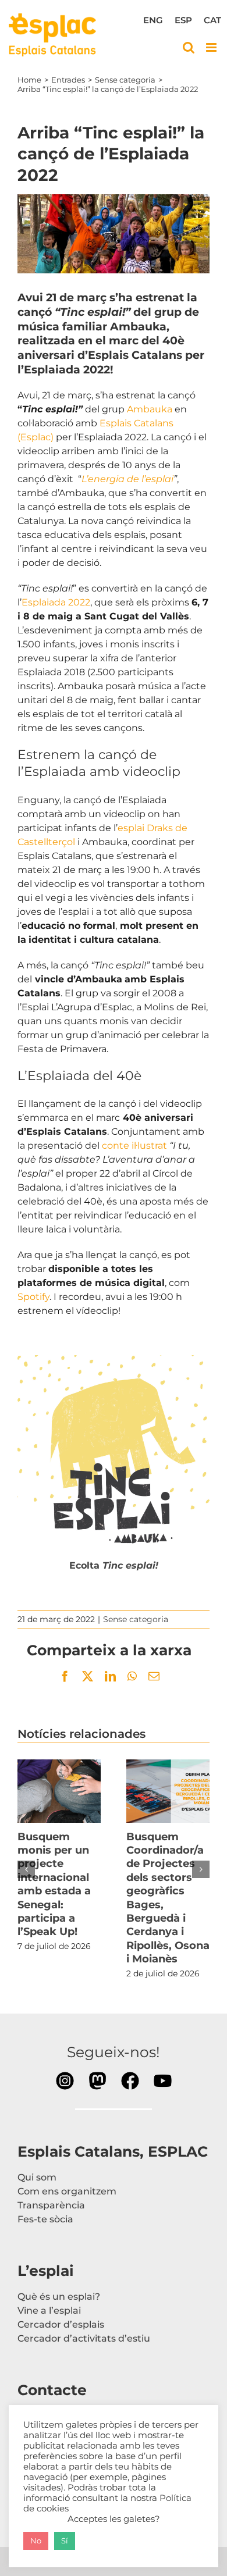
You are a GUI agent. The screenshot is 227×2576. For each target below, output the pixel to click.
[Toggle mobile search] (189, 47)
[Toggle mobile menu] (212, 47)
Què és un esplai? (59, 2297)
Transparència (51, 2205)
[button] (26, 1869)
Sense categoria (136, 1619)
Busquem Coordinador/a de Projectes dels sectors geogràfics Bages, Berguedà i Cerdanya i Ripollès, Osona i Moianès (168, 1791)
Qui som (37, 2177)
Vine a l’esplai (49, 2310)
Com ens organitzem (67, 2191)
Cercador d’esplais (61, 2324)
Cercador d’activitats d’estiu (84, 2338)
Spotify (33, 1297)
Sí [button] (65, 2541)
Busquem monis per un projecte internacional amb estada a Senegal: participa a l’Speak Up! (59, 1791)
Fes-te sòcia (45, 2219)
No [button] (36, 2541)
